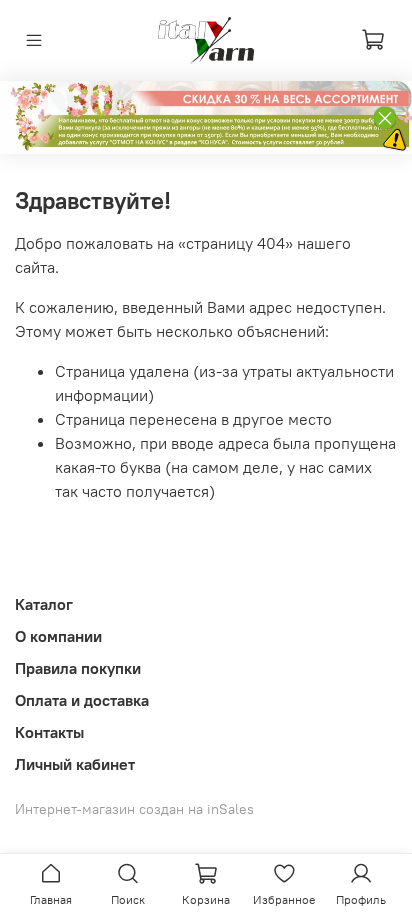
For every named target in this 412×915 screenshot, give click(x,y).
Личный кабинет (75, 764)
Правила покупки (78, 668)
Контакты (49, 732)
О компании (58, 636)
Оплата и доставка (82, 700)
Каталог (44, 604)
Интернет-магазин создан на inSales (134, 809)
